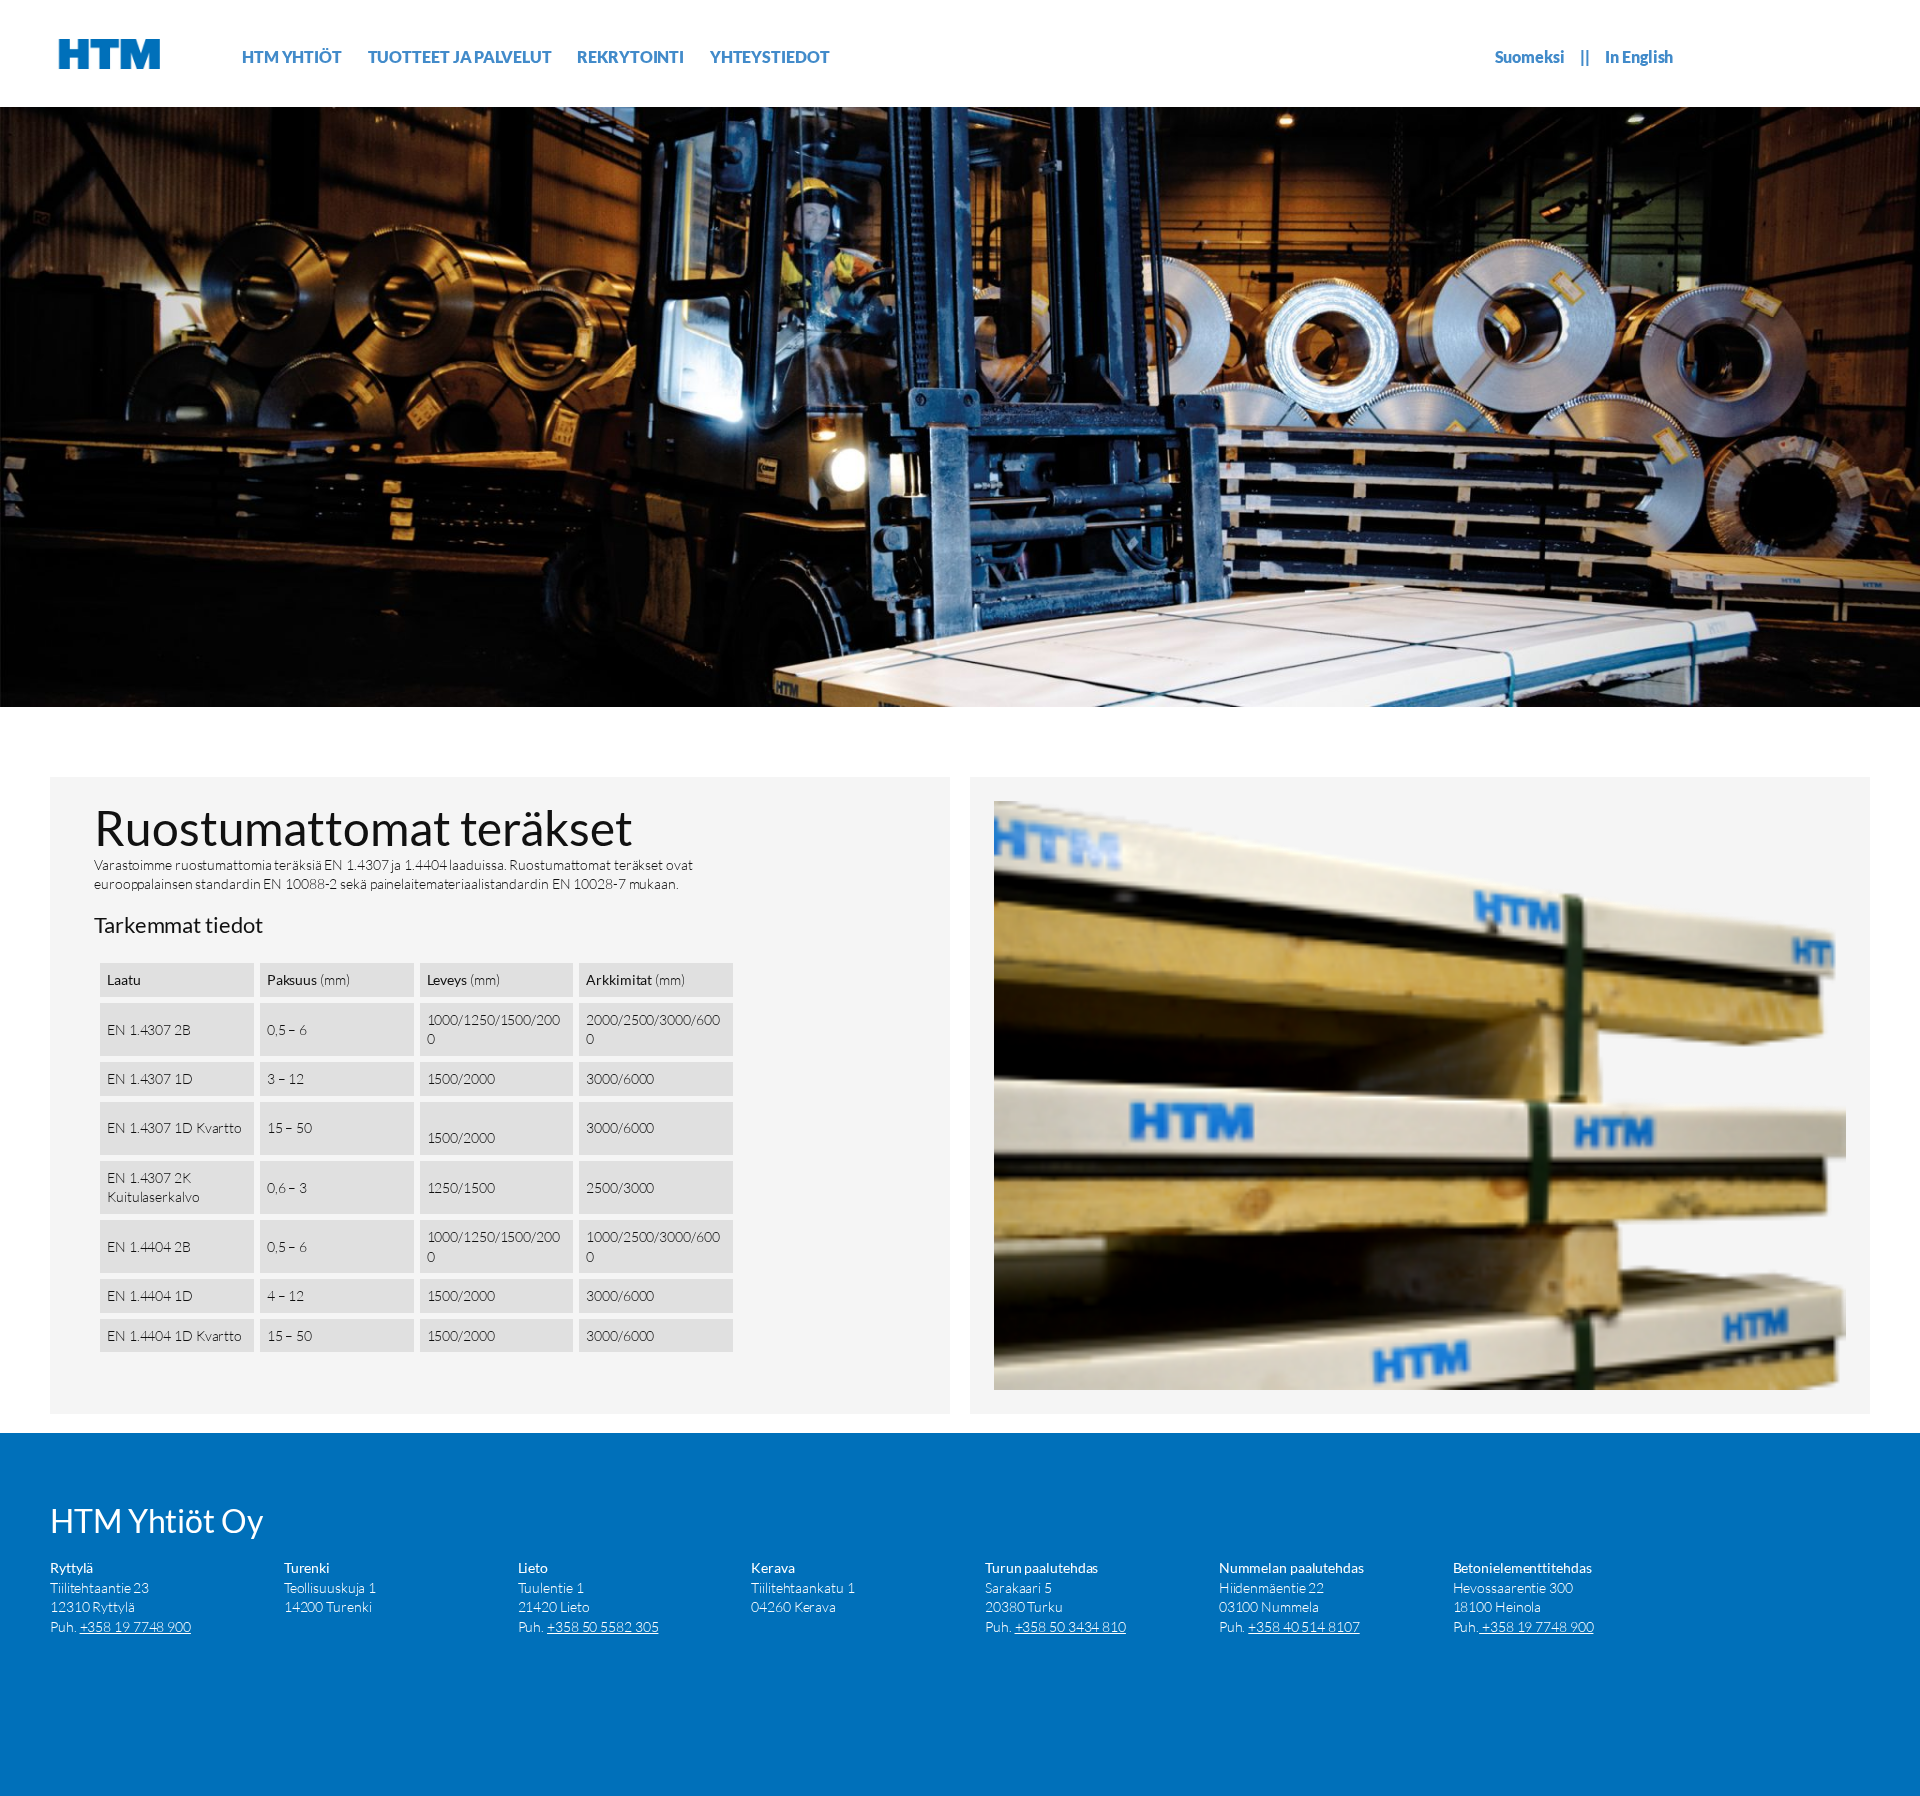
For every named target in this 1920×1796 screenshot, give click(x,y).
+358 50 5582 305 (602, 1626)
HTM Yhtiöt (292, 56)
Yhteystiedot (770, 56)
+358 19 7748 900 (135, 1626)
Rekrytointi (630, 56)
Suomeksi (1530, 56)
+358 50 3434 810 (1070, 1626)
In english (1639, 56)
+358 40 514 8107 (1303, 1626)
